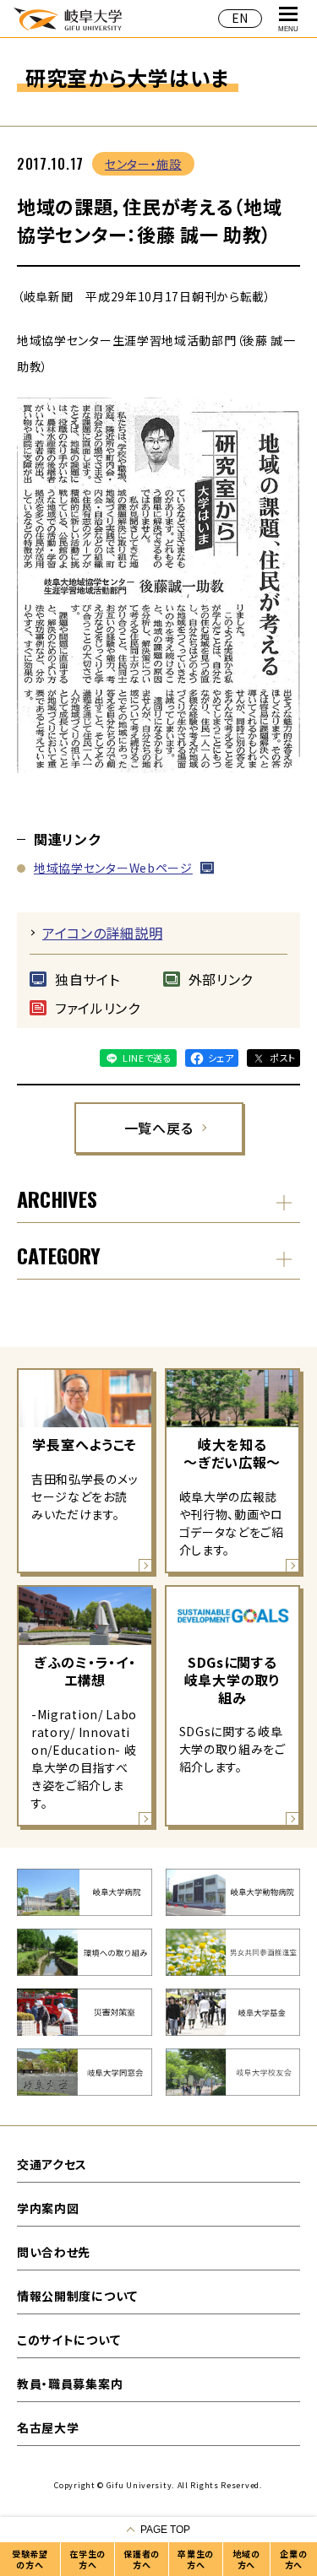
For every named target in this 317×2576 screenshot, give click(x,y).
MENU (288, 29)
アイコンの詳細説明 (102, 933)
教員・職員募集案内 (70, 2384)
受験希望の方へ (30, 2559)
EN (240, 18)
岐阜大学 (68, 18)
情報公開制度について (77, 2296)
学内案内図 (48, 2208)
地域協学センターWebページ (113, 868)
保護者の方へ (142, 2559)
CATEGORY (59, 1255)
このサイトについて (68, 2340)
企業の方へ (293, 2559)
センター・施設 (143, 164)
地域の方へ (246, 2559)
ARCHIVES (57, 1199)
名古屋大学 (48, 2427)
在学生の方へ (87, 2559)
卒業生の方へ (196, 2559)
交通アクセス (52, 2164)
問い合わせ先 (54, 2252)
